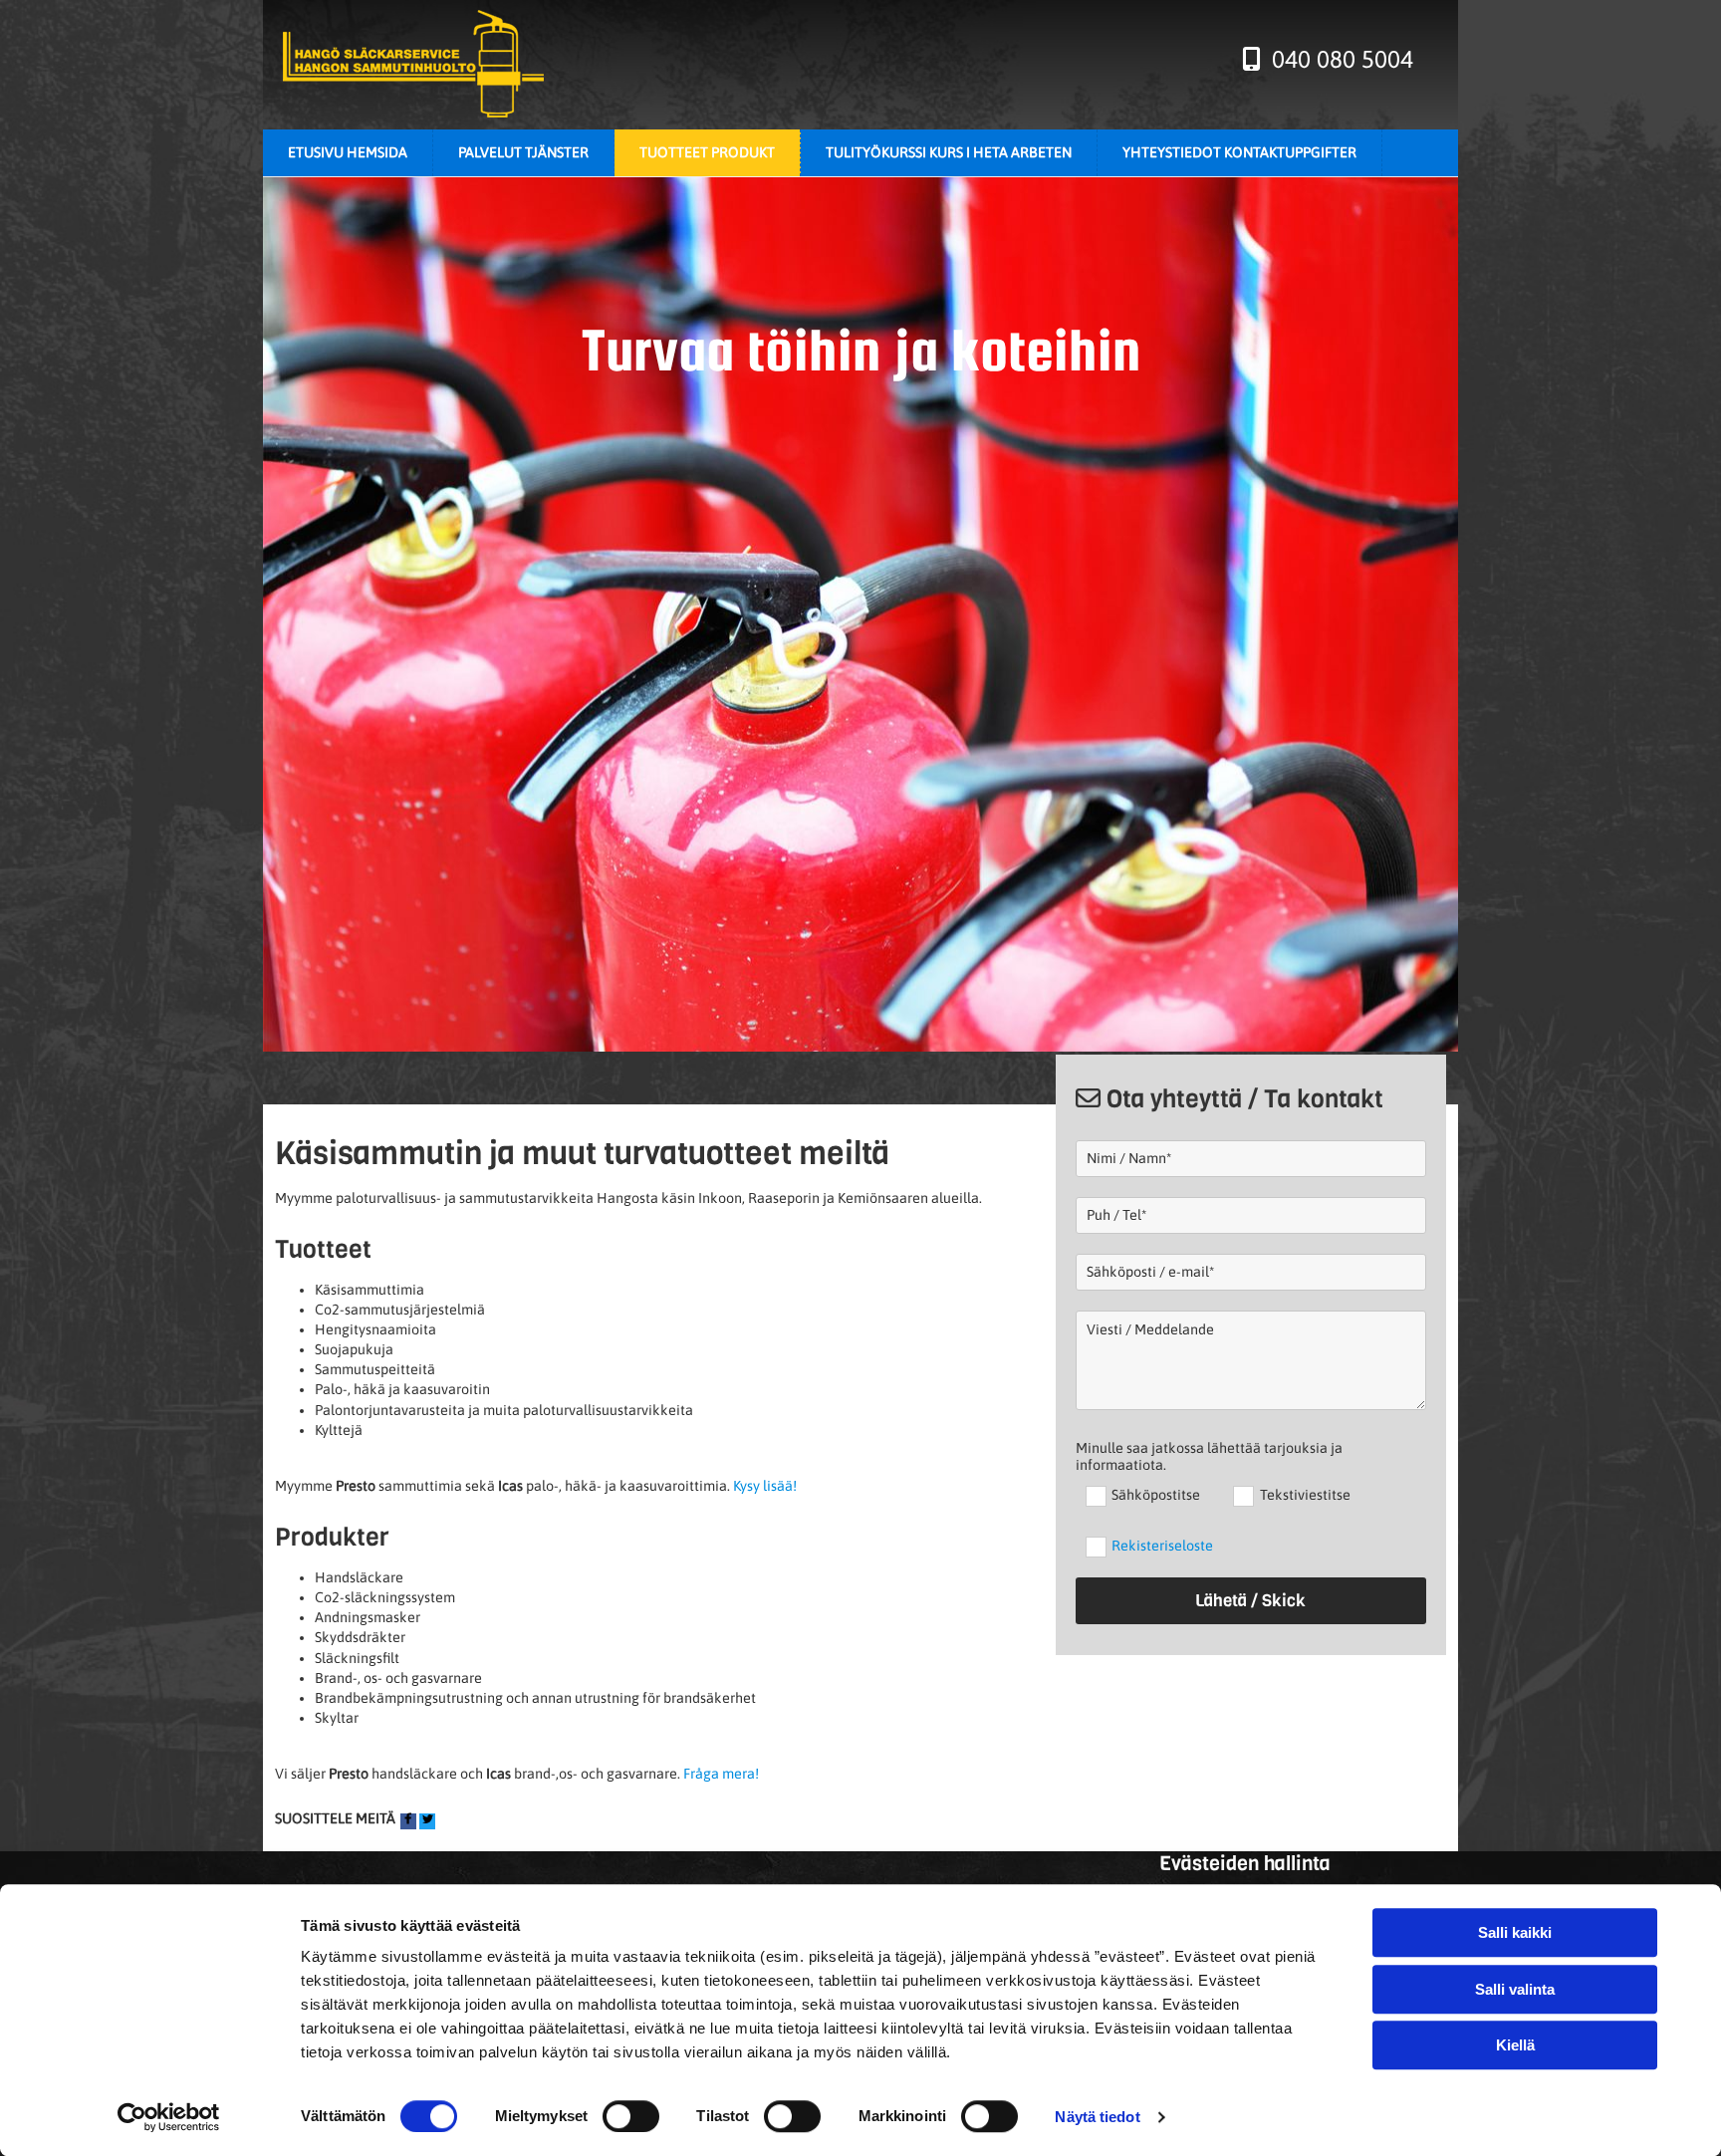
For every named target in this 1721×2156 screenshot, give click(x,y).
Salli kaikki (1515, 1932)
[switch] (631, 2116)
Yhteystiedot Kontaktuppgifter (1239, 152)
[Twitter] (427, 1821)
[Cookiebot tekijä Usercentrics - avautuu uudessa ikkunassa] (169, 2117)
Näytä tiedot (1097, 2117)
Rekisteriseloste (1162, 1546)
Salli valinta (1515, 1989)
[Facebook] (408, 1821)
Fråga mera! (721, 1774)
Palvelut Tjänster (523, 152)
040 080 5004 (1340, 59)
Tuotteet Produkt (707, 152)
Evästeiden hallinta (1245, 1864)
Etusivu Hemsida (348, 152)
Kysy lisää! (765, 1486)
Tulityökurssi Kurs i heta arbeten (949, 152)
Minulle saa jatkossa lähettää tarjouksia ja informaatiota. (1209, 1456)
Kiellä (1515, 2045)
